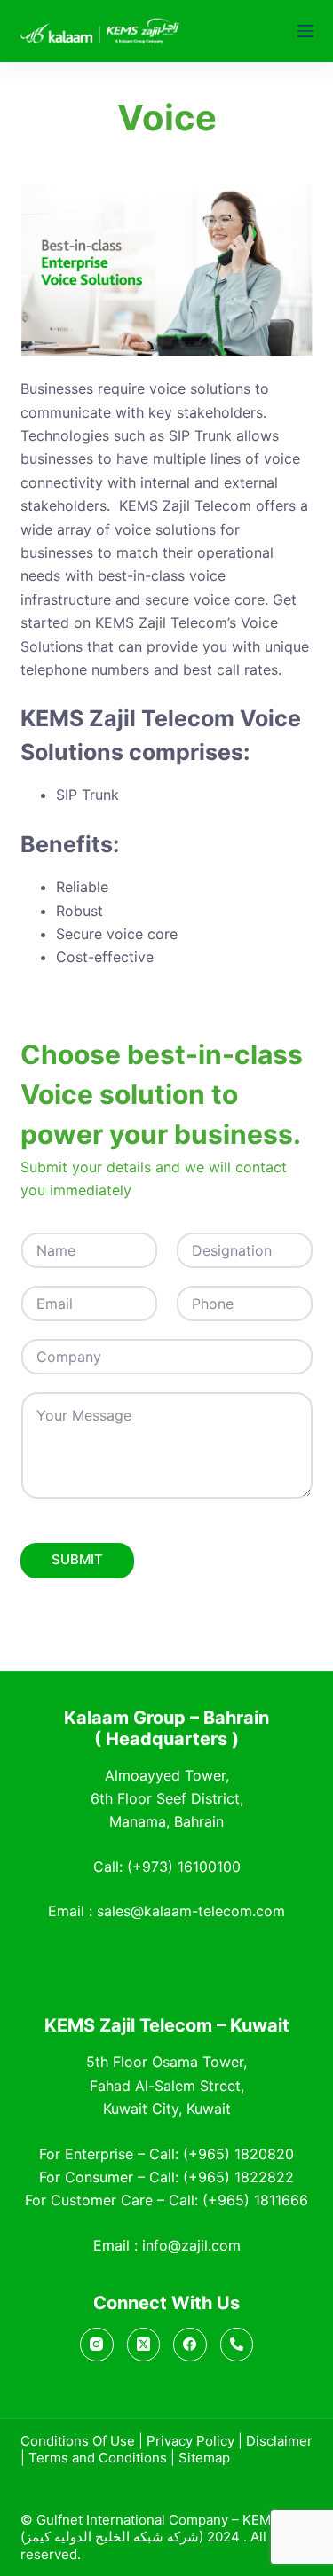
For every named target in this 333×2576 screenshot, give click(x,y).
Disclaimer (279, 2441)
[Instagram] (97, 2345)
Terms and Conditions (98, 2458)
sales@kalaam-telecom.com (191, 1911)
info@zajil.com (191, 2245)
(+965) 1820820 (238, 2154)
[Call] (237, 2345)
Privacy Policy (190, 2441)
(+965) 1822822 (238, 2177)
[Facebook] (190, 2345)
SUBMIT (77, 1559)
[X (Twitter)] (144, 2345)
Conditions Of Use (78, 2441)
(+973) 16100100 (184, 1867)
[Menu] (305, 31)
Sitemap (204, 2458)
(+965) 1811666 (255, 2200)
